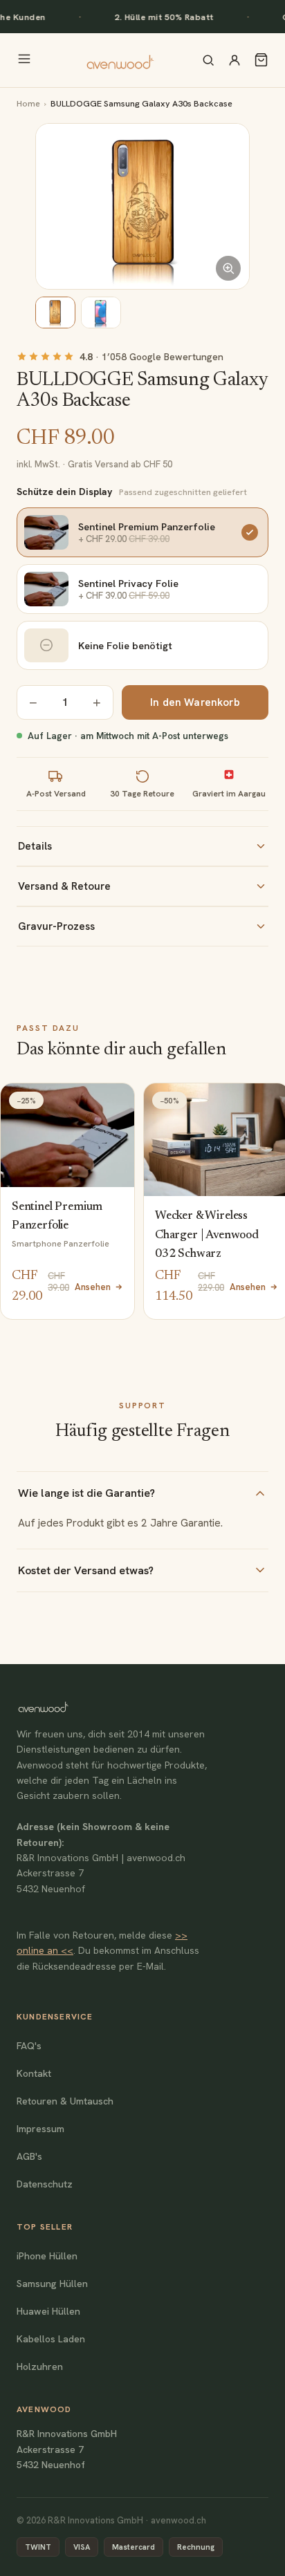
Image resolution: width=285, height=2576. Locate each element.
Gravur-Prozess (56, 926)
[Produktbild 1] (55, 312)
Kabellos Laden (51, 2339)
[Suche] (208, 60)
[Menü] (24, 60)
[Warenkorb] (261, 60)
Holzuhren (40, 2367)
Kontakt (34, 2073)
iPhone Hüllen (47, 2256)
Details (35, 846)
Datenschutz (45, 2184)
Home (28, 103)
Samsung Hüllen (52, 2284)
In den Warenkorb (195, 702)
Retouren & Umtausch (65, 2101)
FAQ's (29, 2046)
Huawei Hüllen (48, 2311)
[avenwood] (120, 60)
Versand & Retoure (64, 886)
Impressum (40, 2129)
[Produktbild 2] (101, 312)
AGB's (29, 2156)
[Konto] (235, 60)
